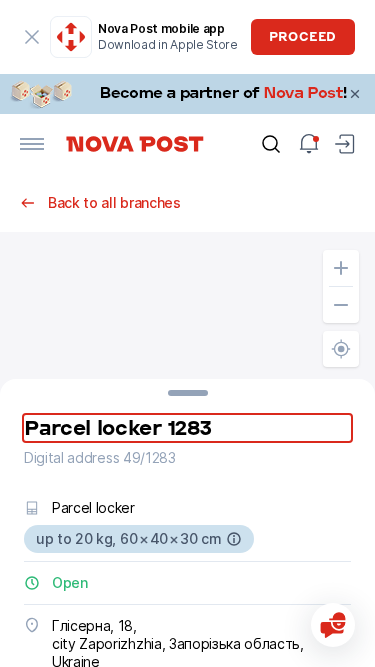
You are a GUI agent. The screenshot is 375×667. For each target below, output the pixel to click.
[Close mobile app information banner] (32, 37)
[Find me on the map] (341, 349)
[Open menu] (32, 144)
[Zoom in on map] (341, 268)
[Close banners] (355, 94)
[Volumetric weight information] (234, 539)
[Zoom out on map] (341, 305)
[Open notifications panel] (309, 144)
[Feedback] (333, 625)
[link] (187, 94)
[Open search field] (271, 144)
